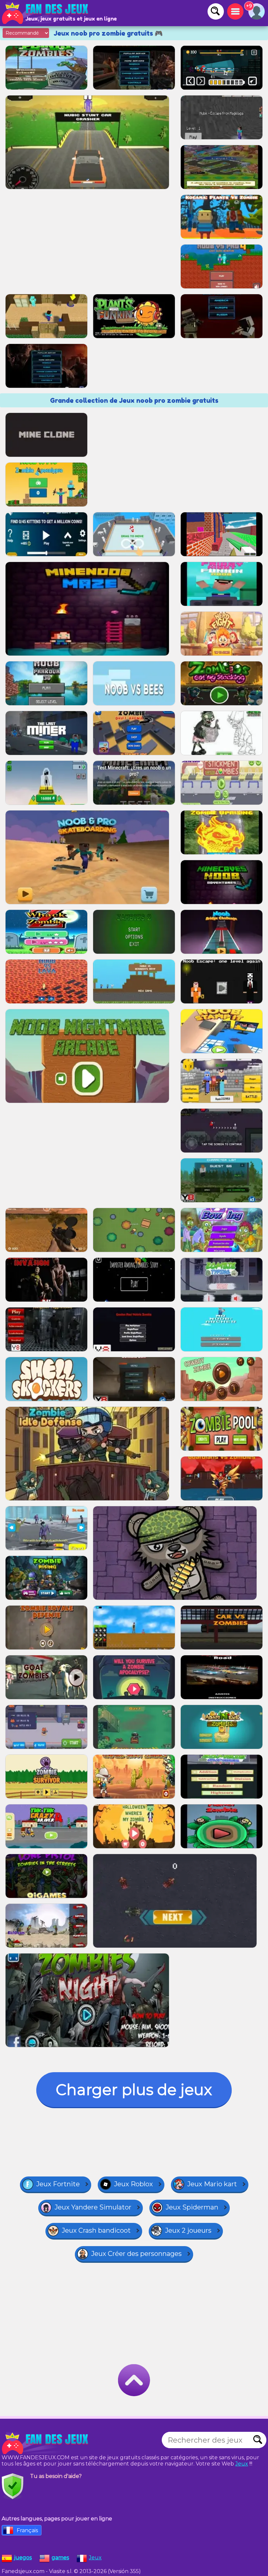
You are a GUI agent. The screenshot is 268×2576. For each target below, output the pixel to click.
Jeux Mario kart (212, 2184)
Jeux (242, 2464)
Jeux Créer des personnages (136, 2254)
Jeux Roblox (134, 2184)
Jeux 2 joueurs (188, 2230)
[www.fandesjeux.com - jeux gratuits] (46, 2443)
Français (27, 2530)
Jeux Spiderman (192, 2207)
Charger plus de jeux (134, 2090)
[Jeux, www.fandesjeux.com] (46, 13)
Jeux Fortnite (58, 2184)
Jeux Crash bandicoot (96, 2230)
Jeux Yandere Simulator (93, 2207)
